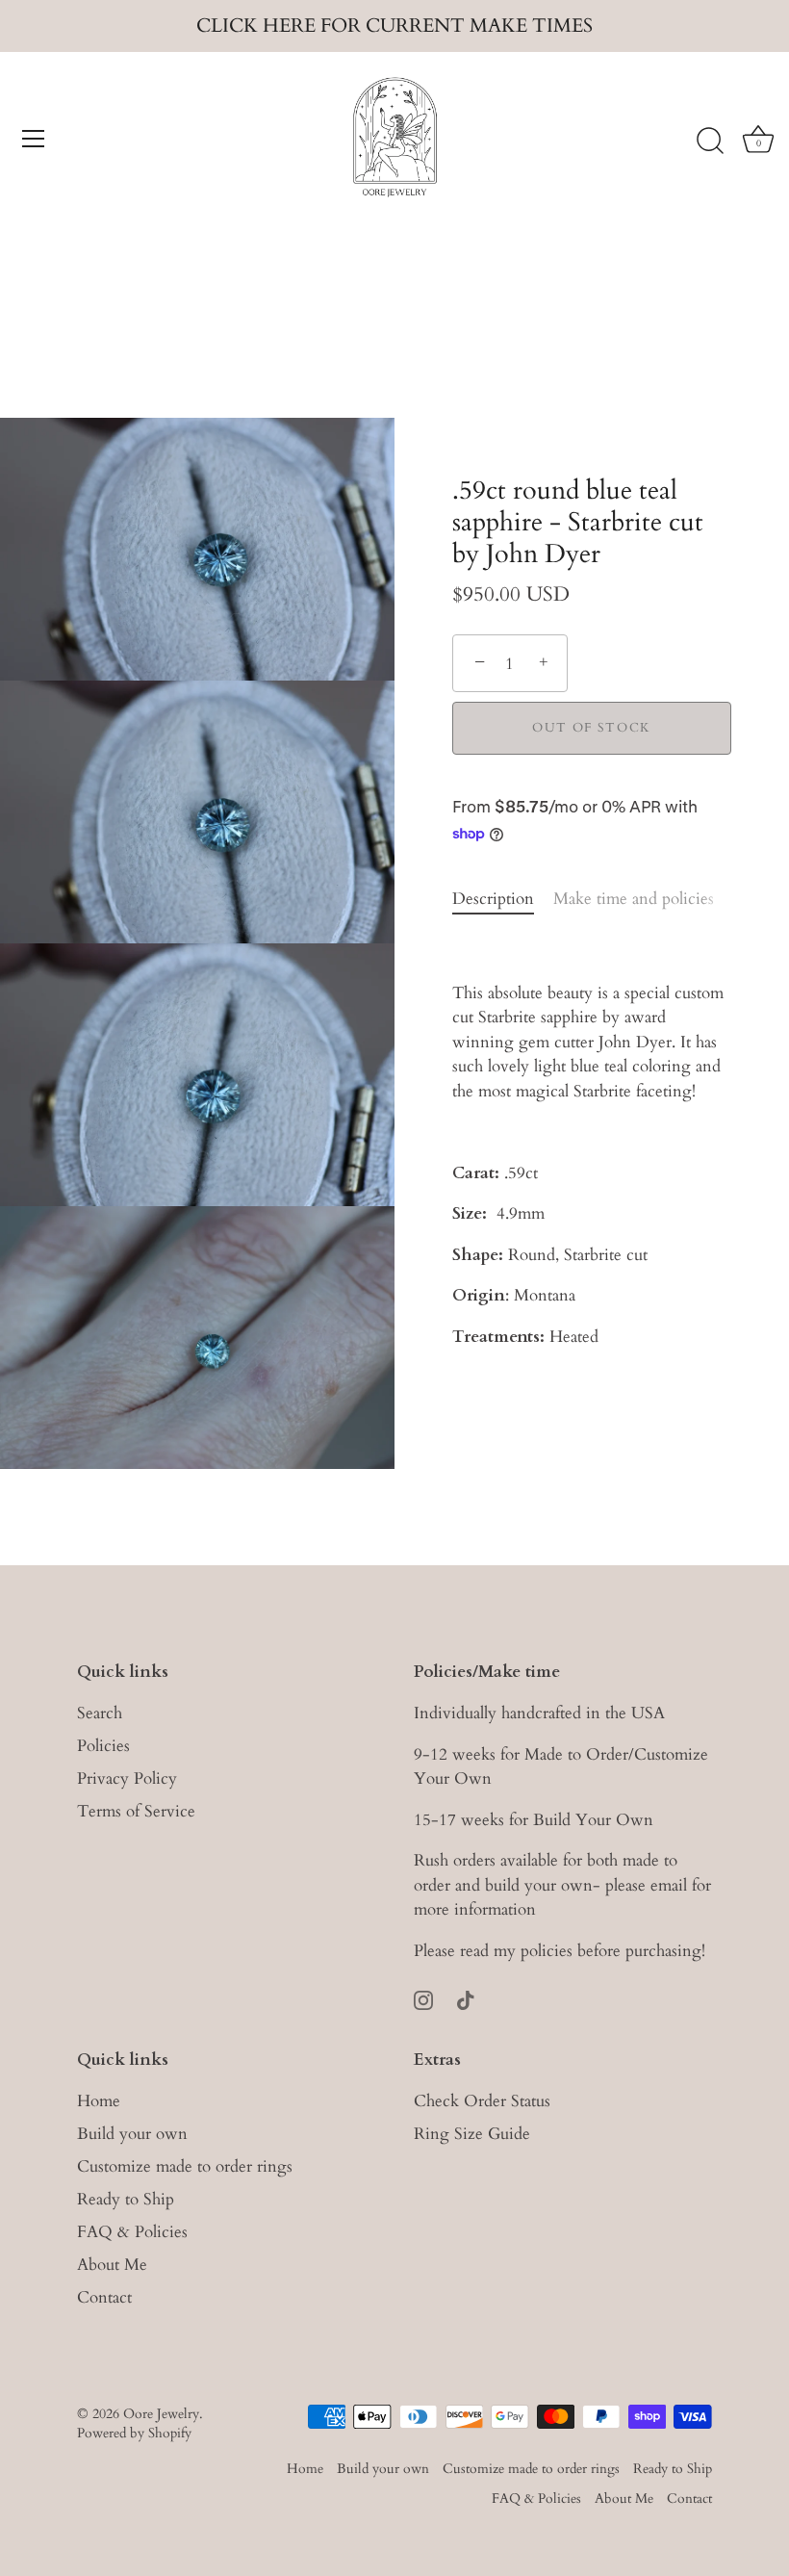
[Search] (710, 142)
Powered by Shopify (134, 2433)
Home (99, 2101)
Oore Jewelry (161, 2414)
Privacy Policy (127, 1778)
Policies (103, 1746)
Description (493, 899)
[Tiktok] (466, 1998)
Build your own (132, 2134)
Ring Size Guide (472, 2134)
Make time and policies (634, 899)
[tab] (503, 899)
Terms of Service (136, 1811)
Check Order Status (482, 2101)
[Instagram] (423, 1998)
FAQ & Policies (132, 2232)
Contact (104, 2297)
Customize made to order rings (185, 2166)
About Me (112, 2265)
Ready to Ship (126, 2199)
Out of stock (592, 728)
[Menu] (34, 139)
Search (100, 1713)
